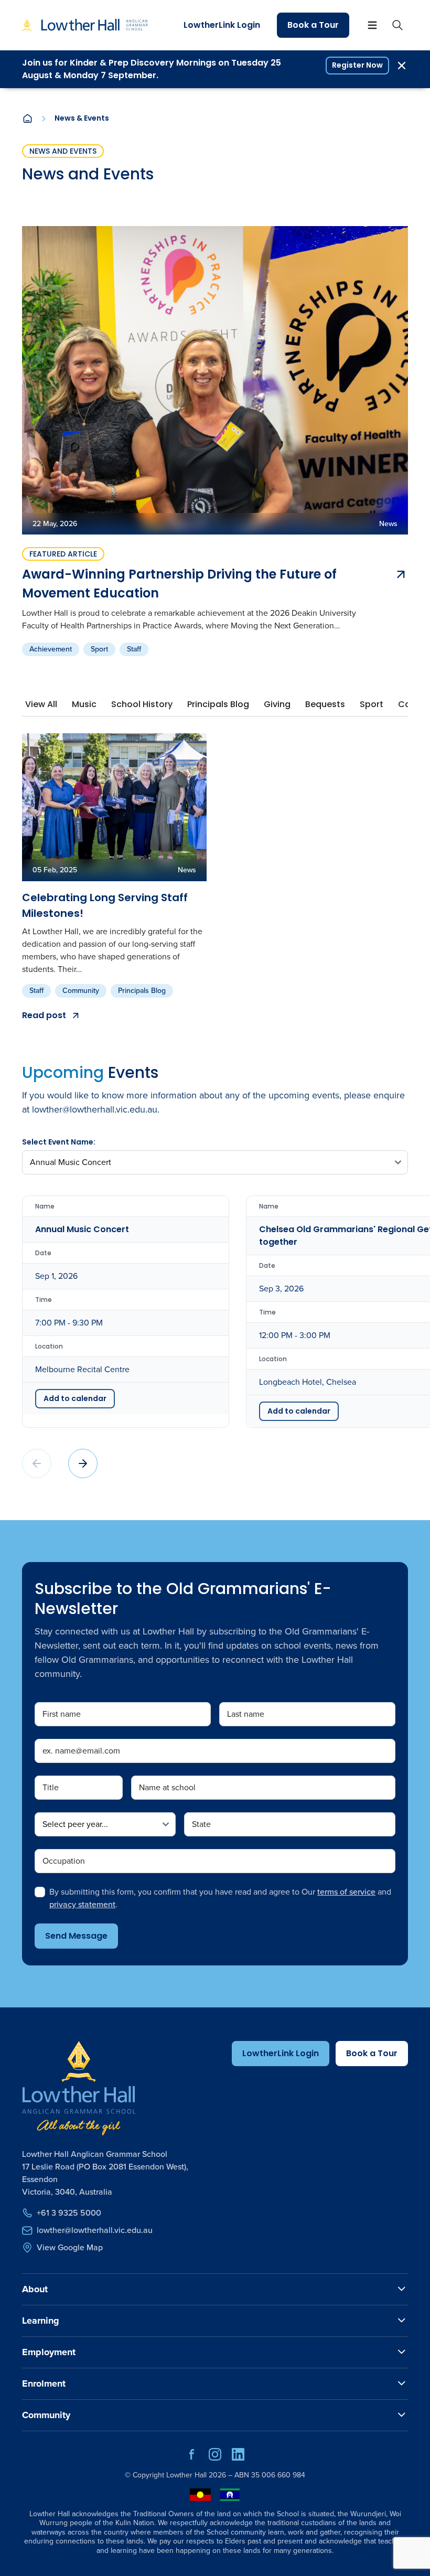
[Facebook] (192, 2458)
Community (81, 991)
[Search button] (397, 25)
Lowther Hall (186, 2475)
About (35, 2289)
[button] (83, 1463)
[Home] (27, 119)
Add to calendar (75, 1398)
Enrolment (44, 2383)
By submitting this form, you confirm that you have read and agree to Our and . (220, 1898)
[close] (402, 66)
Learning (41, 2321)
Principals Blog (142, 991)
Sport (99, 649)
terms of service (346, 1892)
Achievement (51, 649)
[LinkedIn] (238, 2458)
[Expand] (402, 2289)
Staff (134, 649)
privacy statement (82, 1904)
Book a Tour (313, 25)
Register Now (357, 65)
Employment (49, 2352)
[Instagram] (215, 2458)
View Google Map (70, 2247)
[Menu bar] (372, 25)
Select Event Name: (59, 1142)
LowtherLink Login (222, 25)
